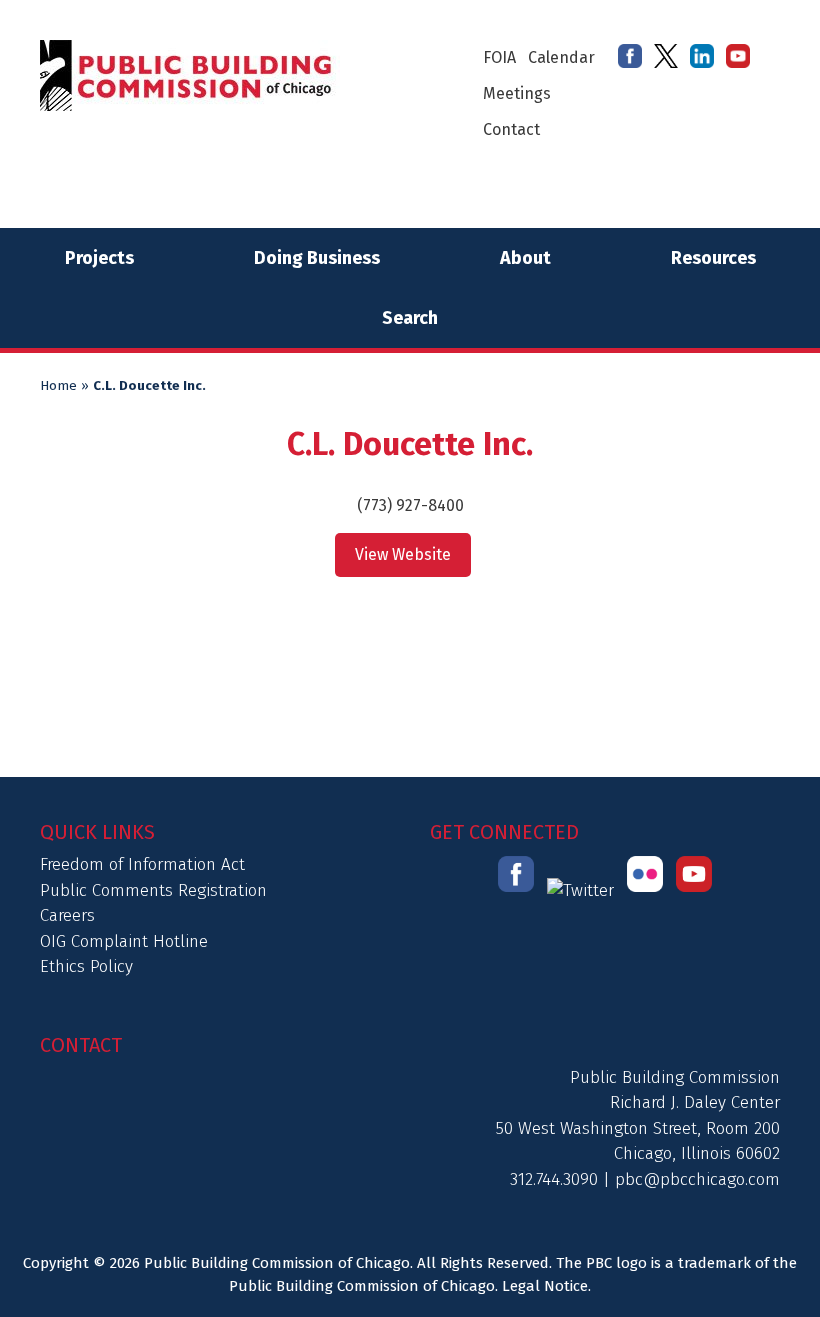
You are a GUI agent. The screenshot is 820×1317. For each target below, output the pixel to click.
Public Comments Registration (153, 890)
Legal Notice (545, 1286)
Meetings (517, 93)
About (525, 258)
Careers (67, 915)
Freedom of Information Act (142, 864)
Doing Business (317, 258)
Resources (713, 258)
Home (58, 386)
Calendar (561, 57)
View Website (403, 554)
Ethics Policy (86, 966)
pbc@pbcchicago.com (697, 1179)
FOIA (499, 57)
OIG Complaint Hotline (124, 941)
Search (410, 318)
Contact (511, 129)
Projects (99, 258)
